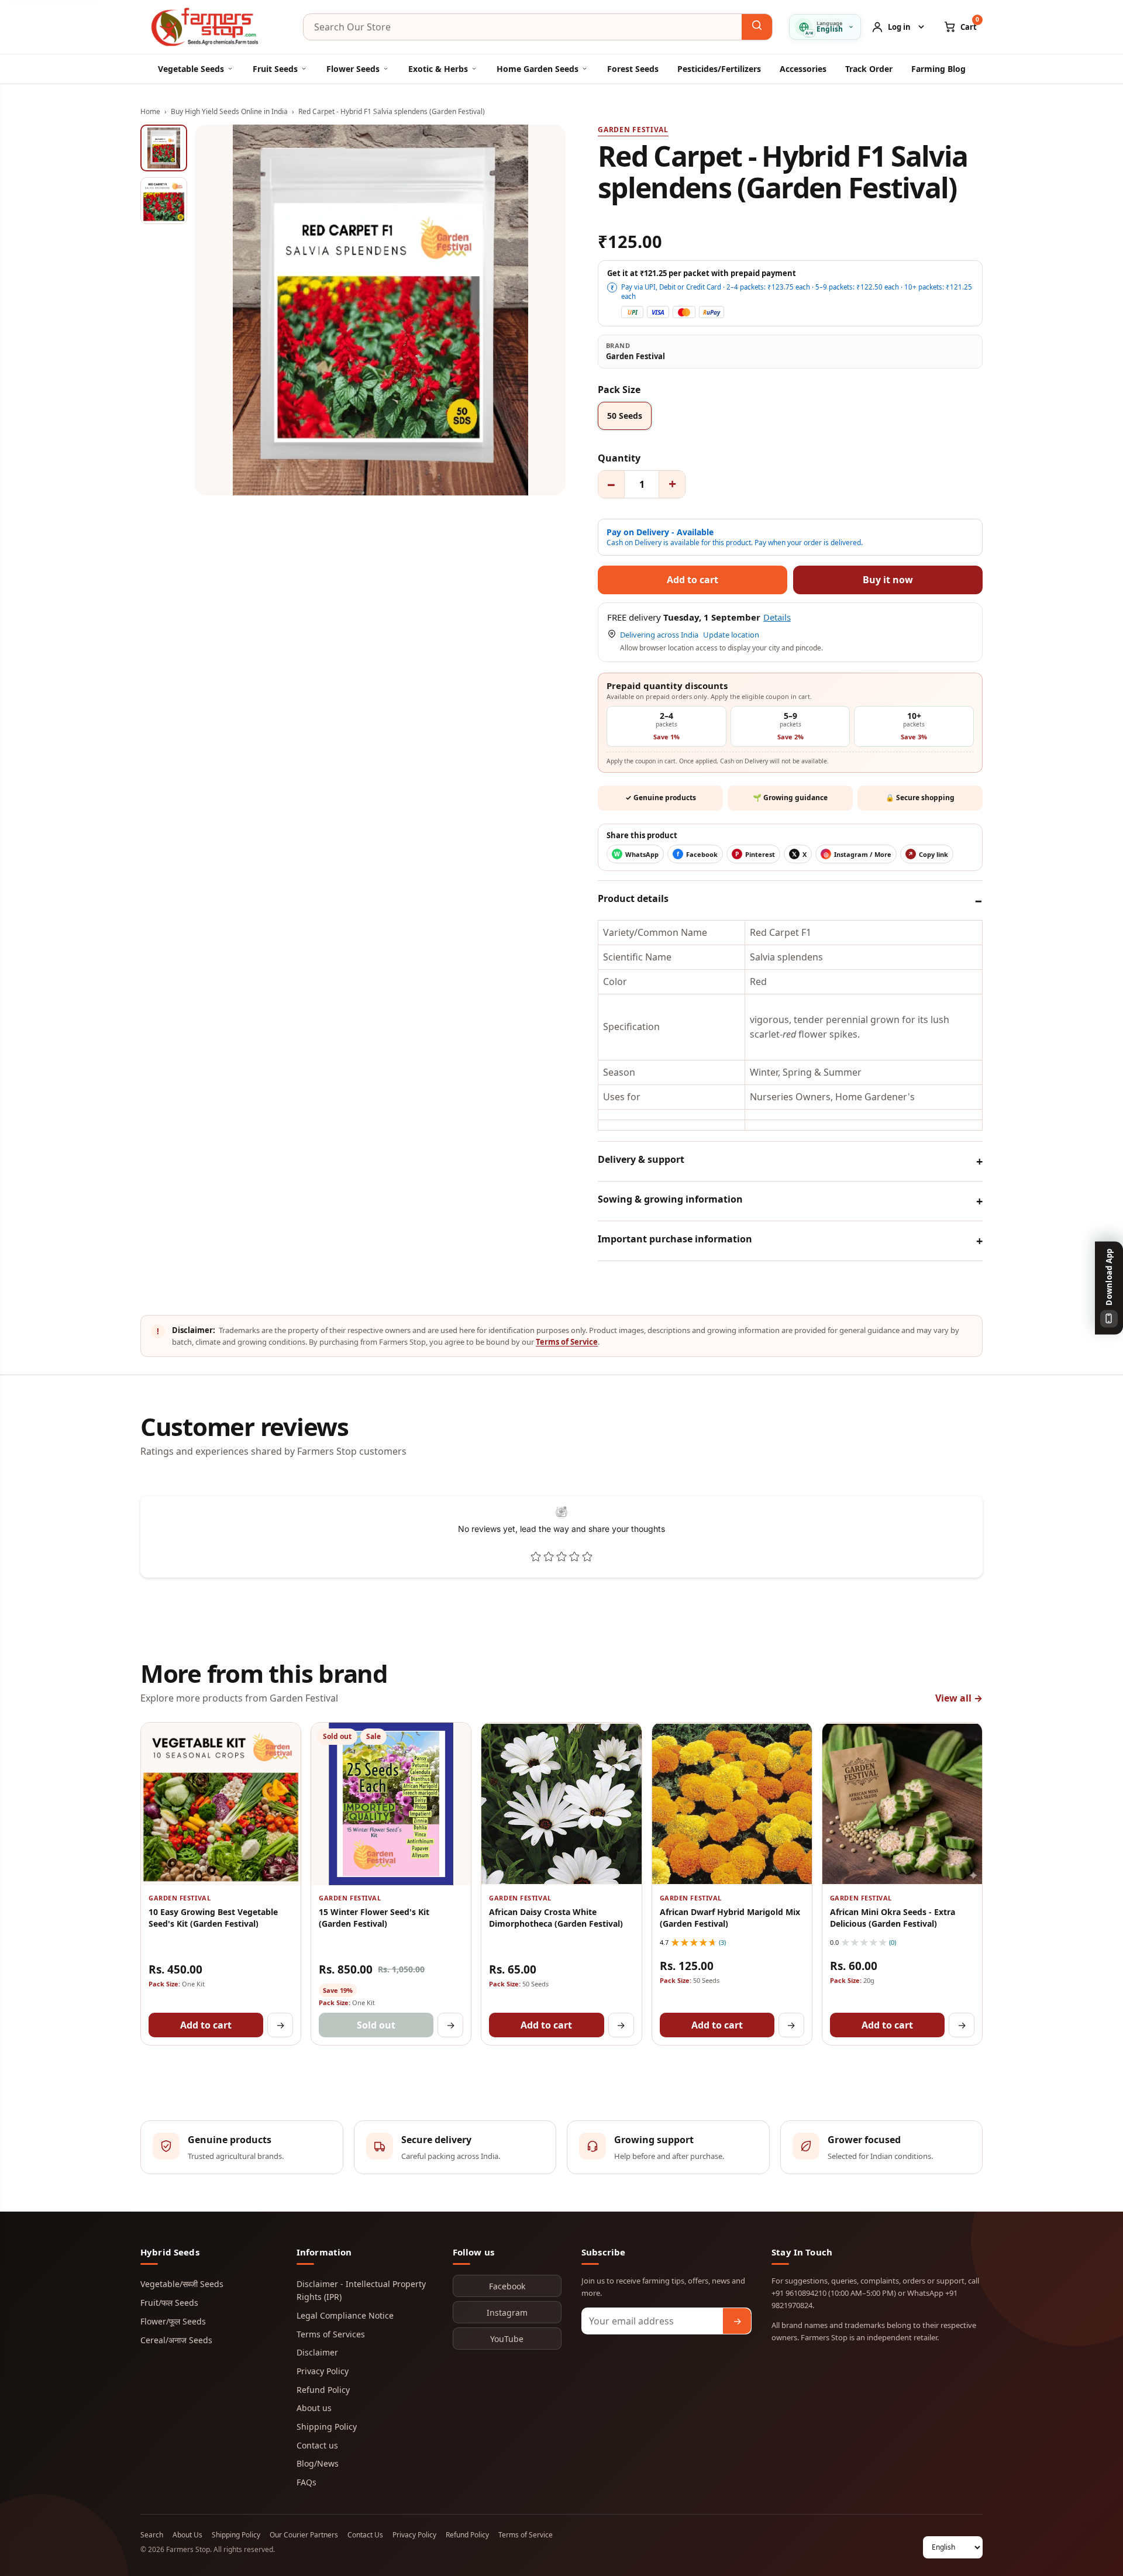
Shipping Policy (327, 2427)
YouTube (507, 2339)
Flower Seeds (353, 69)
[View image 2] (164, 201)
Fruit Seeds (275, 69)
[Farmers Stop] (213, 27)
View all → (959, 1698)
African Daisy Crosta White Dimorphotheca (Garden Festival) (556, 1917)
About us (314, 2408)
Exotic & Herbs (438, 69)
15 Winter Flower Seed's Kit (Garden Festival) (374, 1917)
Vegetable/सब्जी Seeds (182, 2284)
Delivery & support (641, 1159)
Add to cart (206, 2025)
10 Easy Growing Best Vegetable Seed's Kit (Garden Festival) (213, 1917)
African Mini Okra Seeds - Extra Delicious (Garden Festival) (893, 1917)
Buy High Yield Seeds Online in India (229, 111)
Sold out (376, 2025)
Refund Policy (323, 2390)
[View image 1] (164, 148)
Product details (633, 898)
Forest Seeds (633, 69)
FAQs (306, 2482)
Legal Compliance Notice (345, 2315)
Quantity (619, 458)
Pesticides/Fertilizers (719, 69)
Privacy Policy (323, 2371)
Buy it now (888, 580)
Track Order (869, 69)
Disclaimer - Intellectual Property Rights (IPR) (361, 2290)
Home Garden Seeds (538, 69)
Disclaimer (317, 2352)
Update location (731, 635)
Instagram (507, 2312)
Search (152, 2535)
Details (777, 617)
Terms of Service (567, 1342)
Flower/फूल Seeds (173, 2321)
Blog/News (318, 2463)
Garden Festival (633, 130)
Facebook (507, 2286)
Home (150, 111)
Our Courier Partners (304, 2535)
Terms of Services (331, 2334)
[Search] (757, 27)
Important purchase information (675, 1239)
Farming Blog (938, 69)
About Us (187, 2535)
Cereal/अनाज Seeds (176, 2340)
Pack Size (619, 390)
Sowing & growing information (670, 1199)
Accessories (803, 69)
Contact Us (365, 2535)
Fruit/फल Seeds (169, 2303)
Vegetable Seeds (191, 69)
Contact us (317, 2445)
